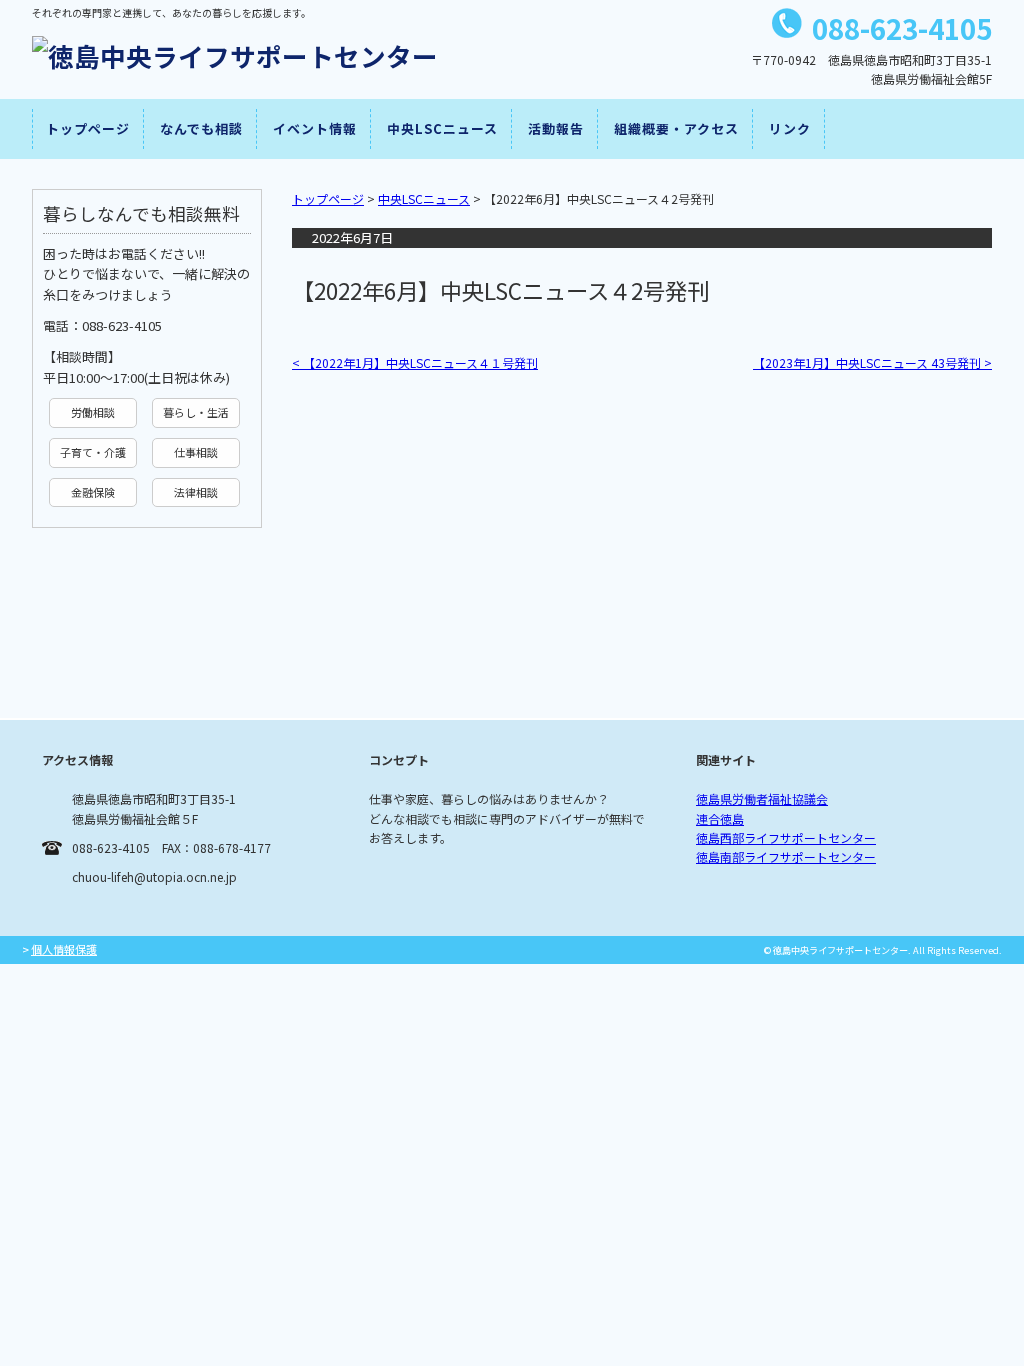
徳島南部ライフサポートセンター (786, 856)
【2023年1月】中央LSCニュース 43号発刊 (872, 362)
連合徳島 (720, 818)
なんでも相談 (201, 128)
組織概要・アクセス (676, 128)
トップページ (88, 128)
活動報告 (556, 128)
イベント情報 (315, 128)
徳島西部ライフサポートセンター (786, 837)
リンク (790, 128)
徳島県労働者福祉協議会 (762, 798)
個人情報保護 (64, 949)
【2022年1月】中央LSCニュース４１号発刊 (415, 362)
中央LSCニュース (442, 128)
